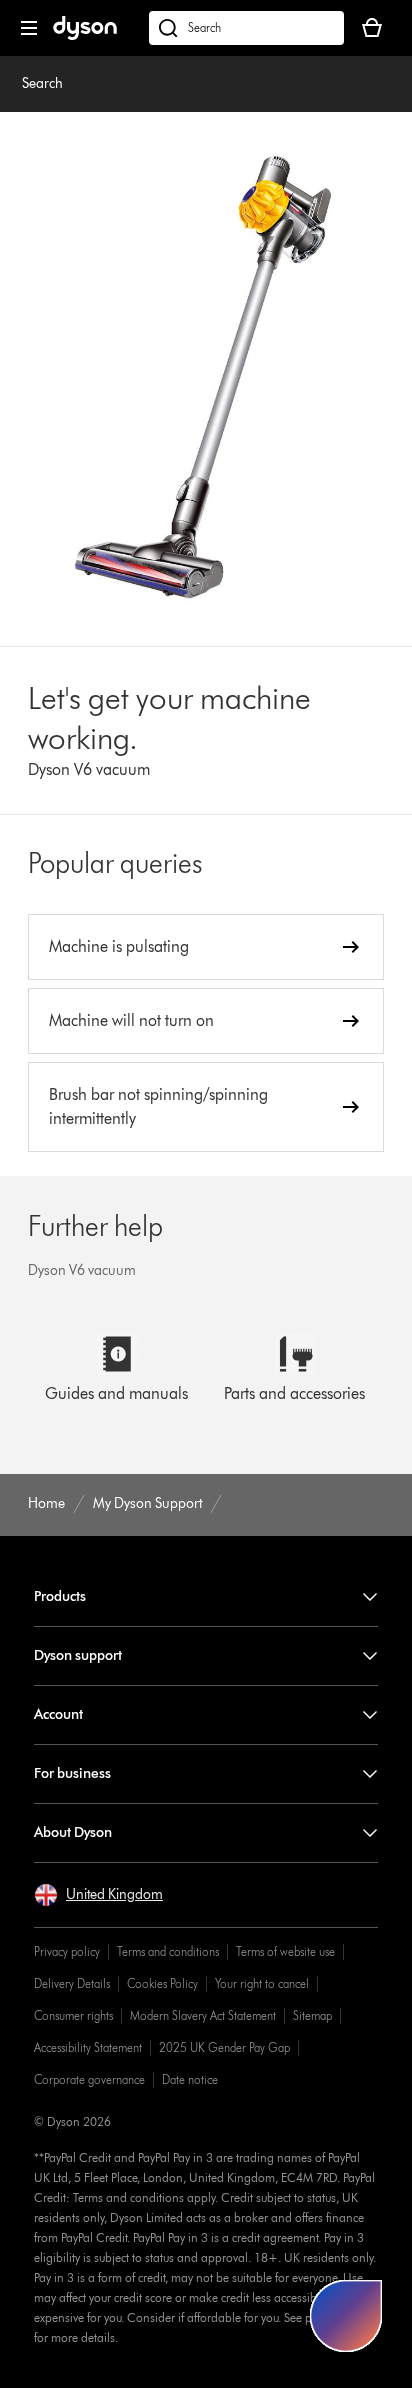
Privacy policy (67, 1951)
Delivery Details (72, 1983)
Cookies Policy (162, 1983)
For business (72, 1773)
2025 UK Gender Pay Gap (224, 2047)
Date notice (190, 2079)
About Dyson (73, 1832)
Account (58, 1714)
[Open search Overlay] (246, 28)
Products (60, 1596)
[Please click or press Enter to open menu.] (29, 28)
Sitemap (312, 2015)
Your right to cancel (262, 1983)
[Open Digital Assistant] (346, 2316)
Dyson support (78, 1655)
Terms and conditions (168, 1951)
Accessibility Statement (88, 2047)
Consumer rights (73, 2015)
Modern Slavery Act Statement (203, 2015)
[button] (98, 1895)
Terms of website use (285, 1951)
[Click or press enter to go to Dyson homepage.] (85, 35)
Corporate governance (89, 2079)
